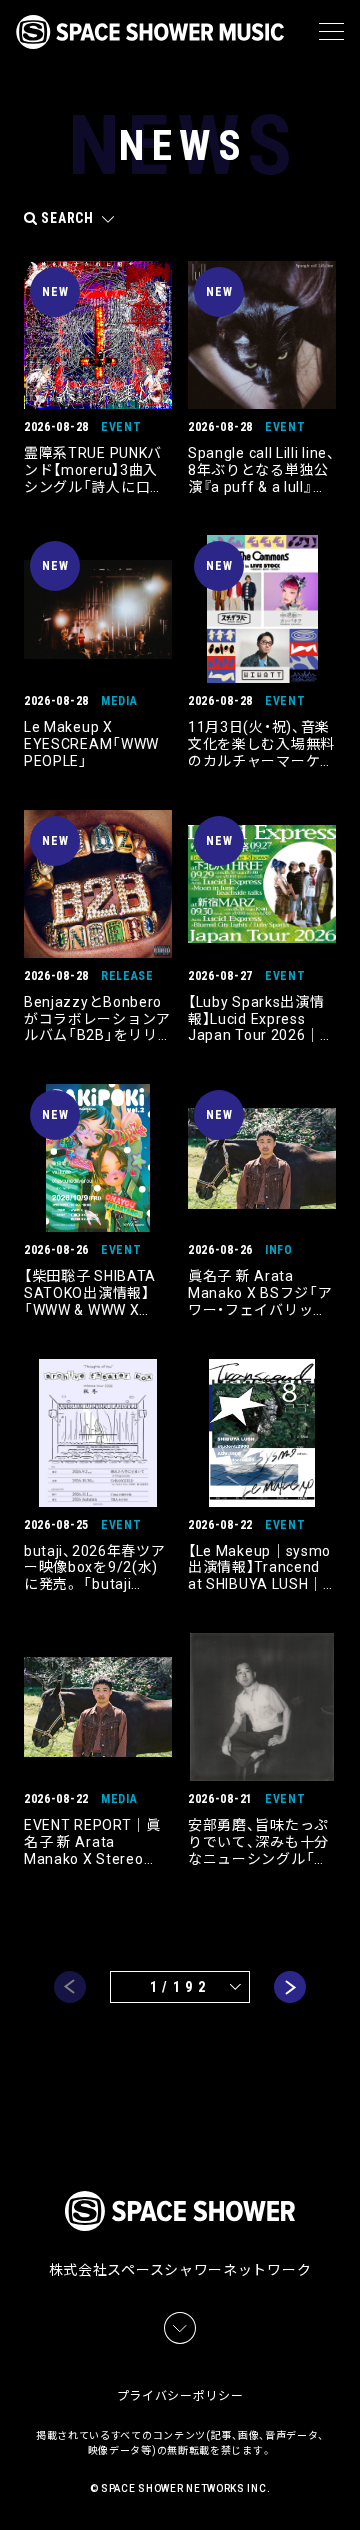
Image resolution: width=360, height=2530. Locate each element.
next (290, 1987)
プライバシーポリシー (180, 2396)
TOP (348, 2490)
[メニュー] (331, 32)
